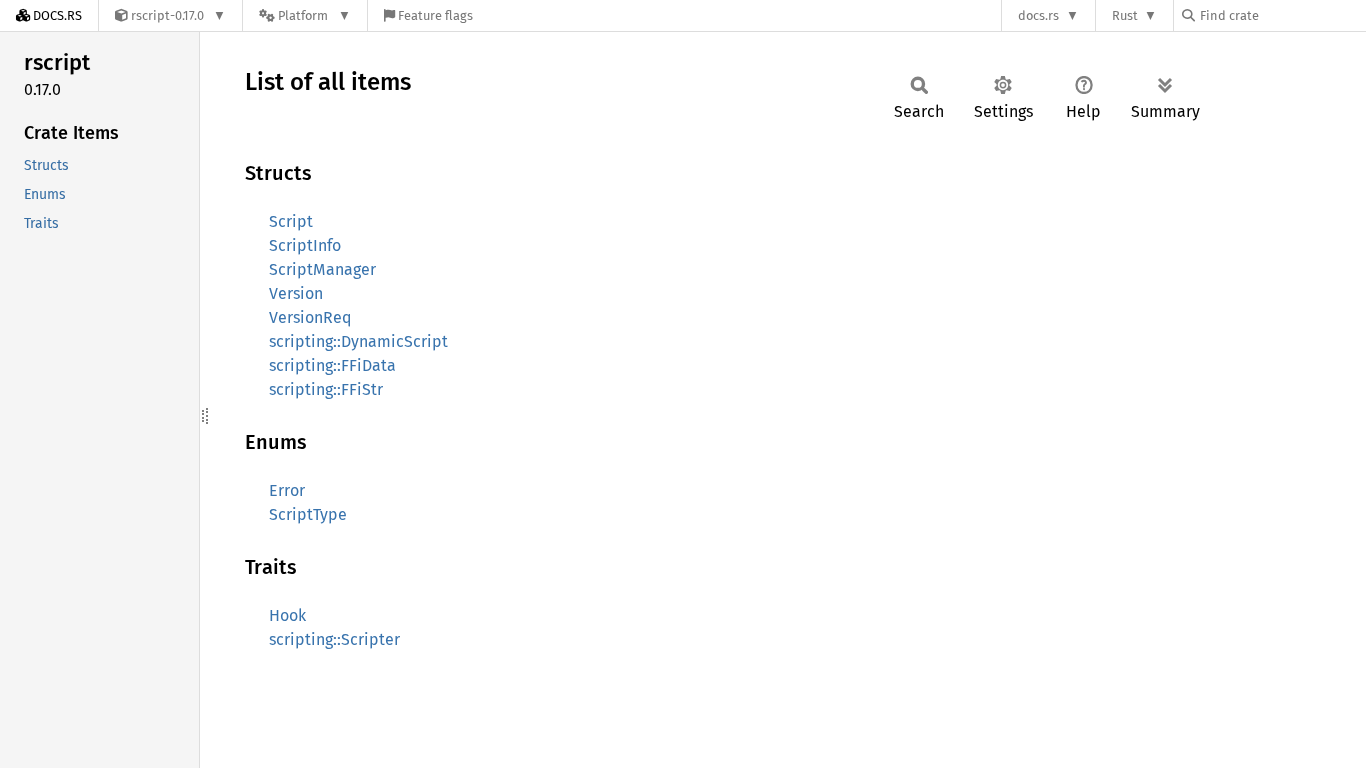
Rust (1125, 15)
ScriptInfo (305, 245)
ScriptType (308, 514)
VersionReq (310, 317)
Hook (287, 615)
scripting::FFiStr (326, 389)
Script (291, 221)
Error (287, 490)
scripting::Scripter (334, 639)
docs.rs (1038, 15)
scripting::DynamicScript (358, 341)
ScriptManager (322, 269)
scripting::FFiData (332, 365)
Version (296, 293)
